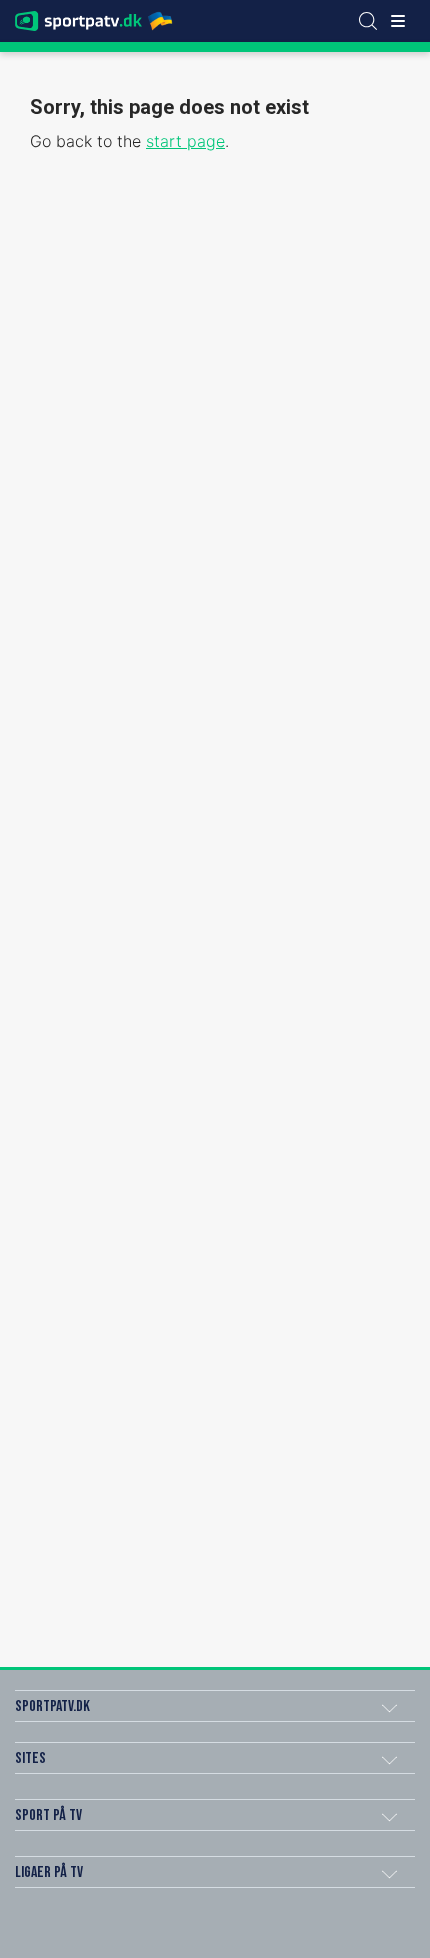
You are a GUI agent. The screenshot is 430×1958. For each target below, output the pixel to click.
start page (185, 141)
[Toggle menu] (398, 21)
